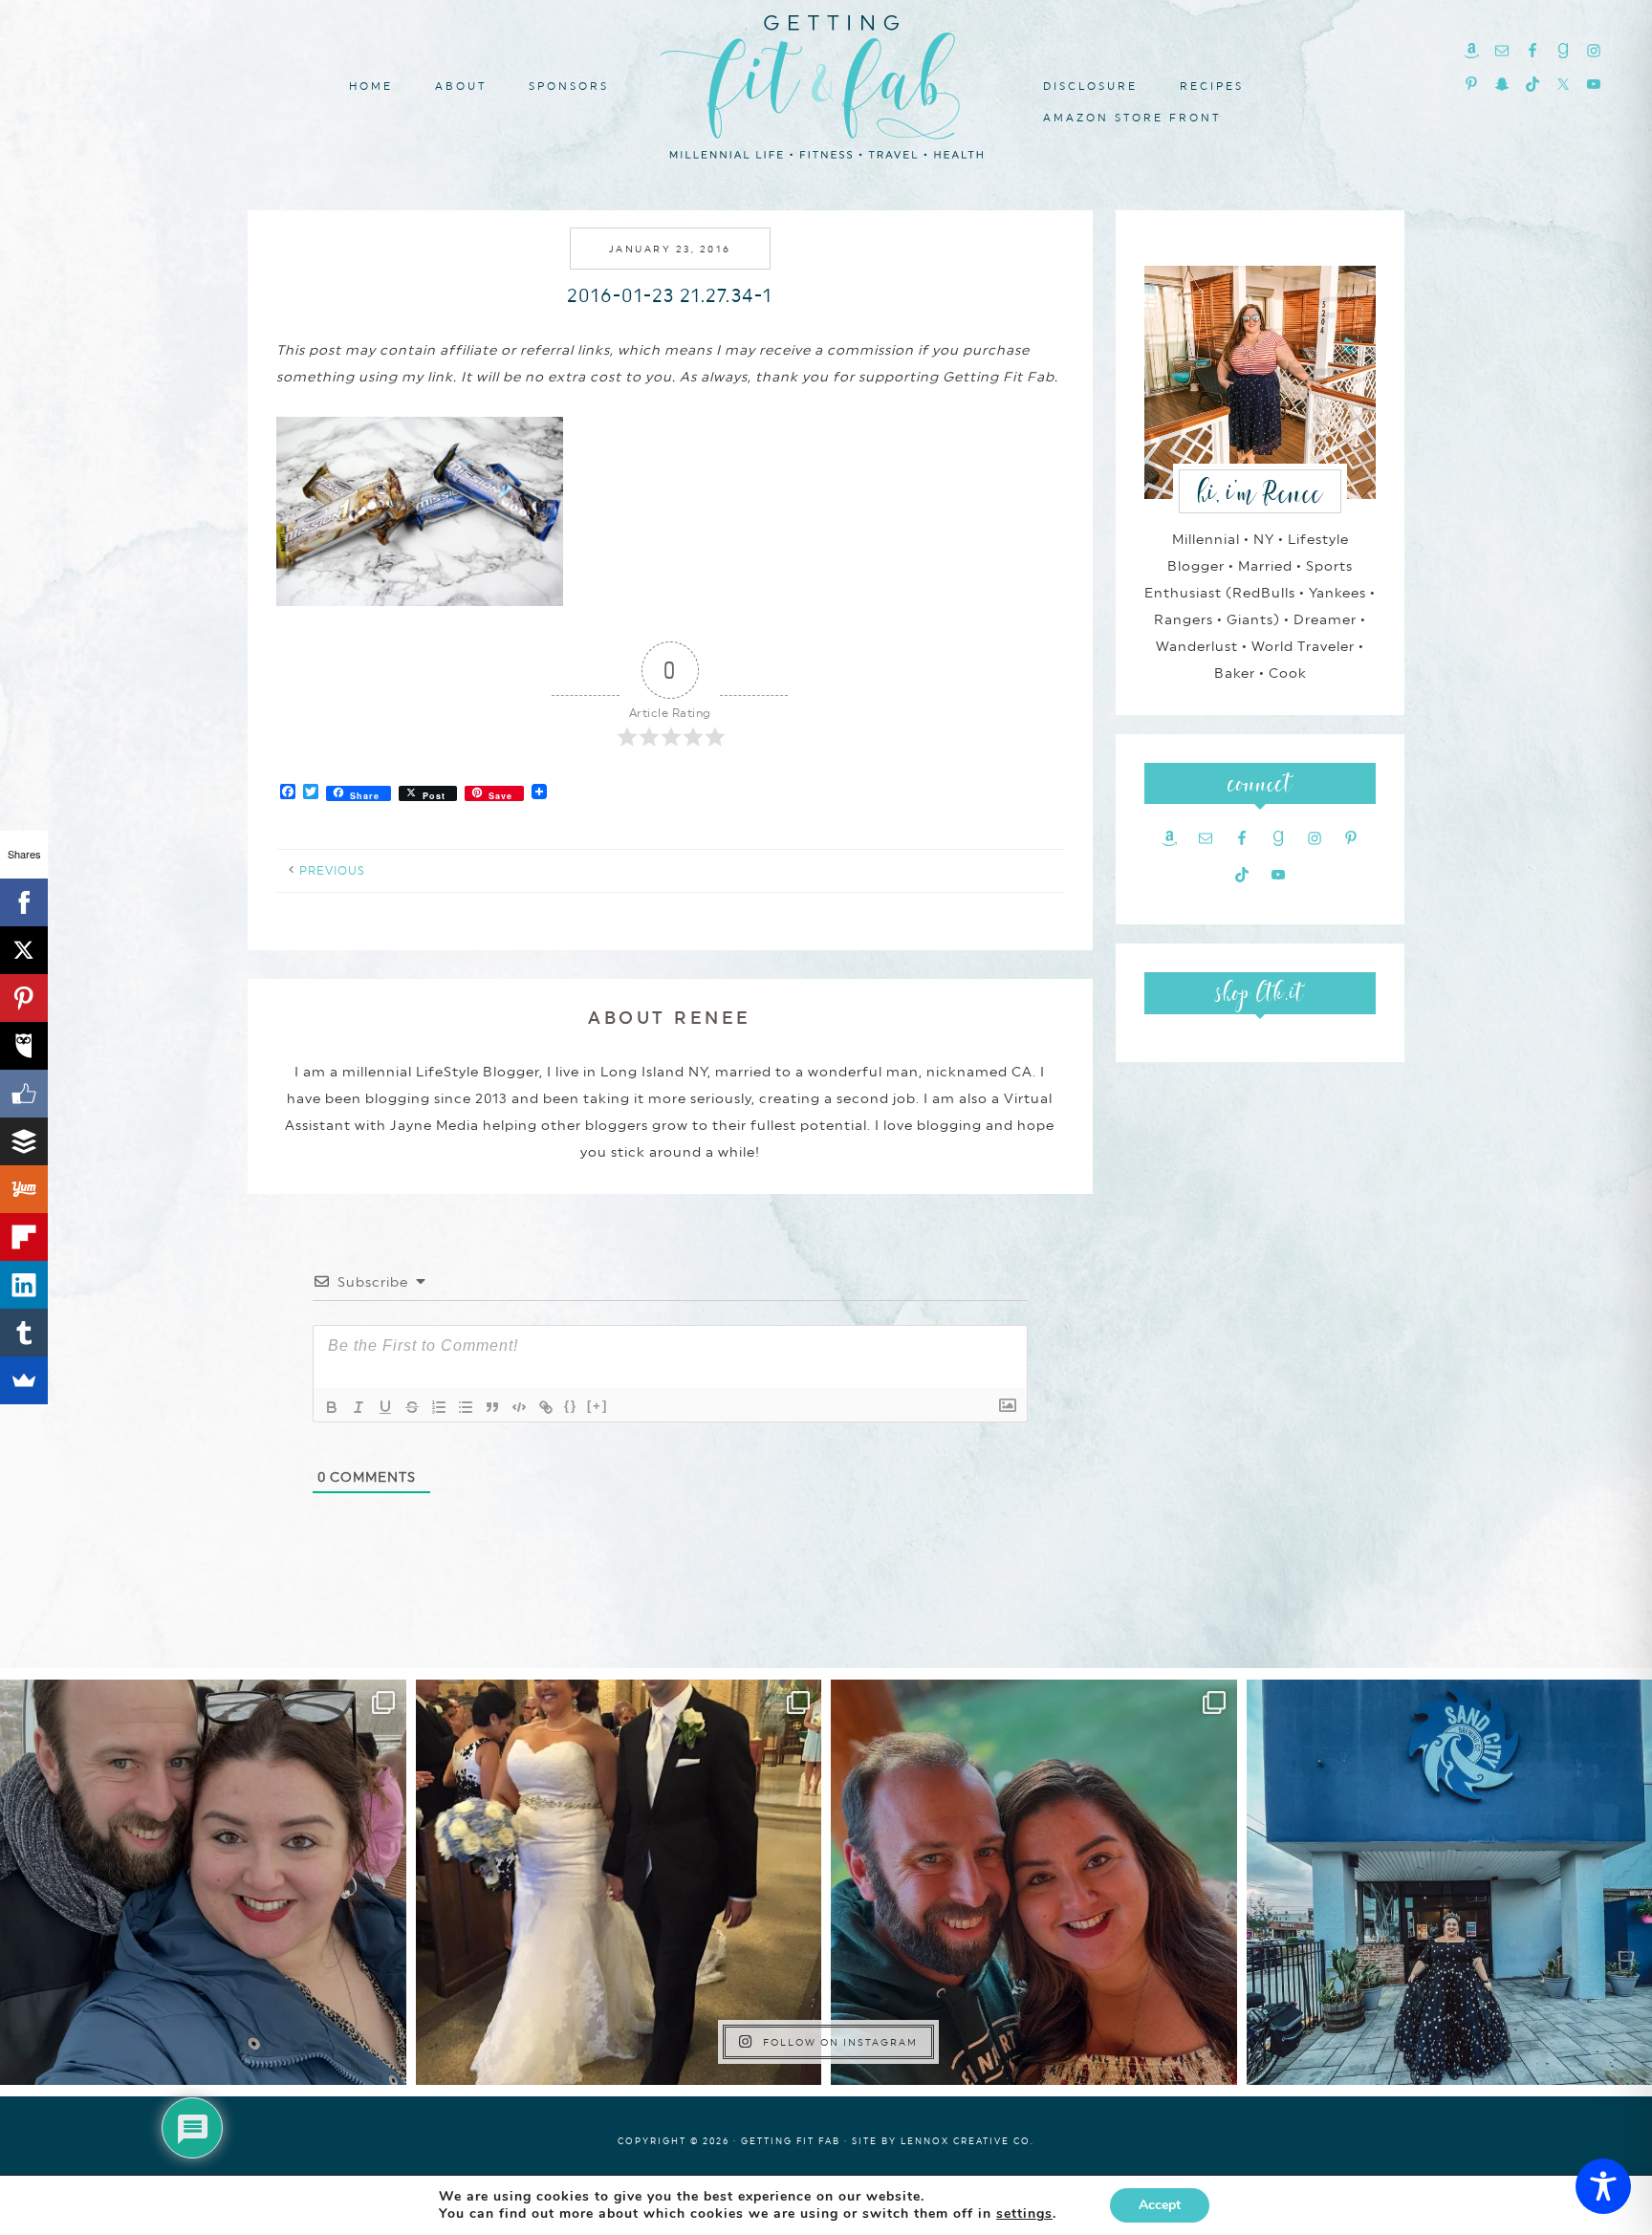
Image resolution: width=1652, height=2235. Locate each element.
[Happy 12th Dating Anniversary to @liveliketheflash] (1034, 1883)
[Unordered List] (466, 1407)
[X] (24, 950)
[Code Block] (519, 1407)
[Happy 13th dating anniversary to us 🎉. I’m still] (203, 1883)
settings (1024, 2214)
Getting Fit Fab (826, 84)
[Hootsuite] (24, 1046)
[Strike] (412, 1407)
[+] (598, 1406)
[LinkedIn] (24, 1285)
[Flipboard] (24, 1237)
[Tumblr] (24, 1333)
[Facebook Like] (24, 1094)
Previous (332, 871)
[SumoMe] (24, 1380)
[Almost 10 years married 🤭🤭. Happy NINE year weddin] (619, 1883)
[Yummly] (24, 1189)
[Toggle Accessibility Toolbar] (1603, 2186)
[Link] (546, 1407)
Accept (1160, 2205)
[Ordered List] (439, 1407)
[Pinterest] (24, 998)
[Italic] (359, 1407)
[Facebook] (24, 902)
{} (571, 1406)
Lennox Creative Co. (967, 2141)
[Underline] (385, 1407)
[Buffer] (24, 1141)
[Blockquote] (492, 1407)
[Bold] (332, 1407)
